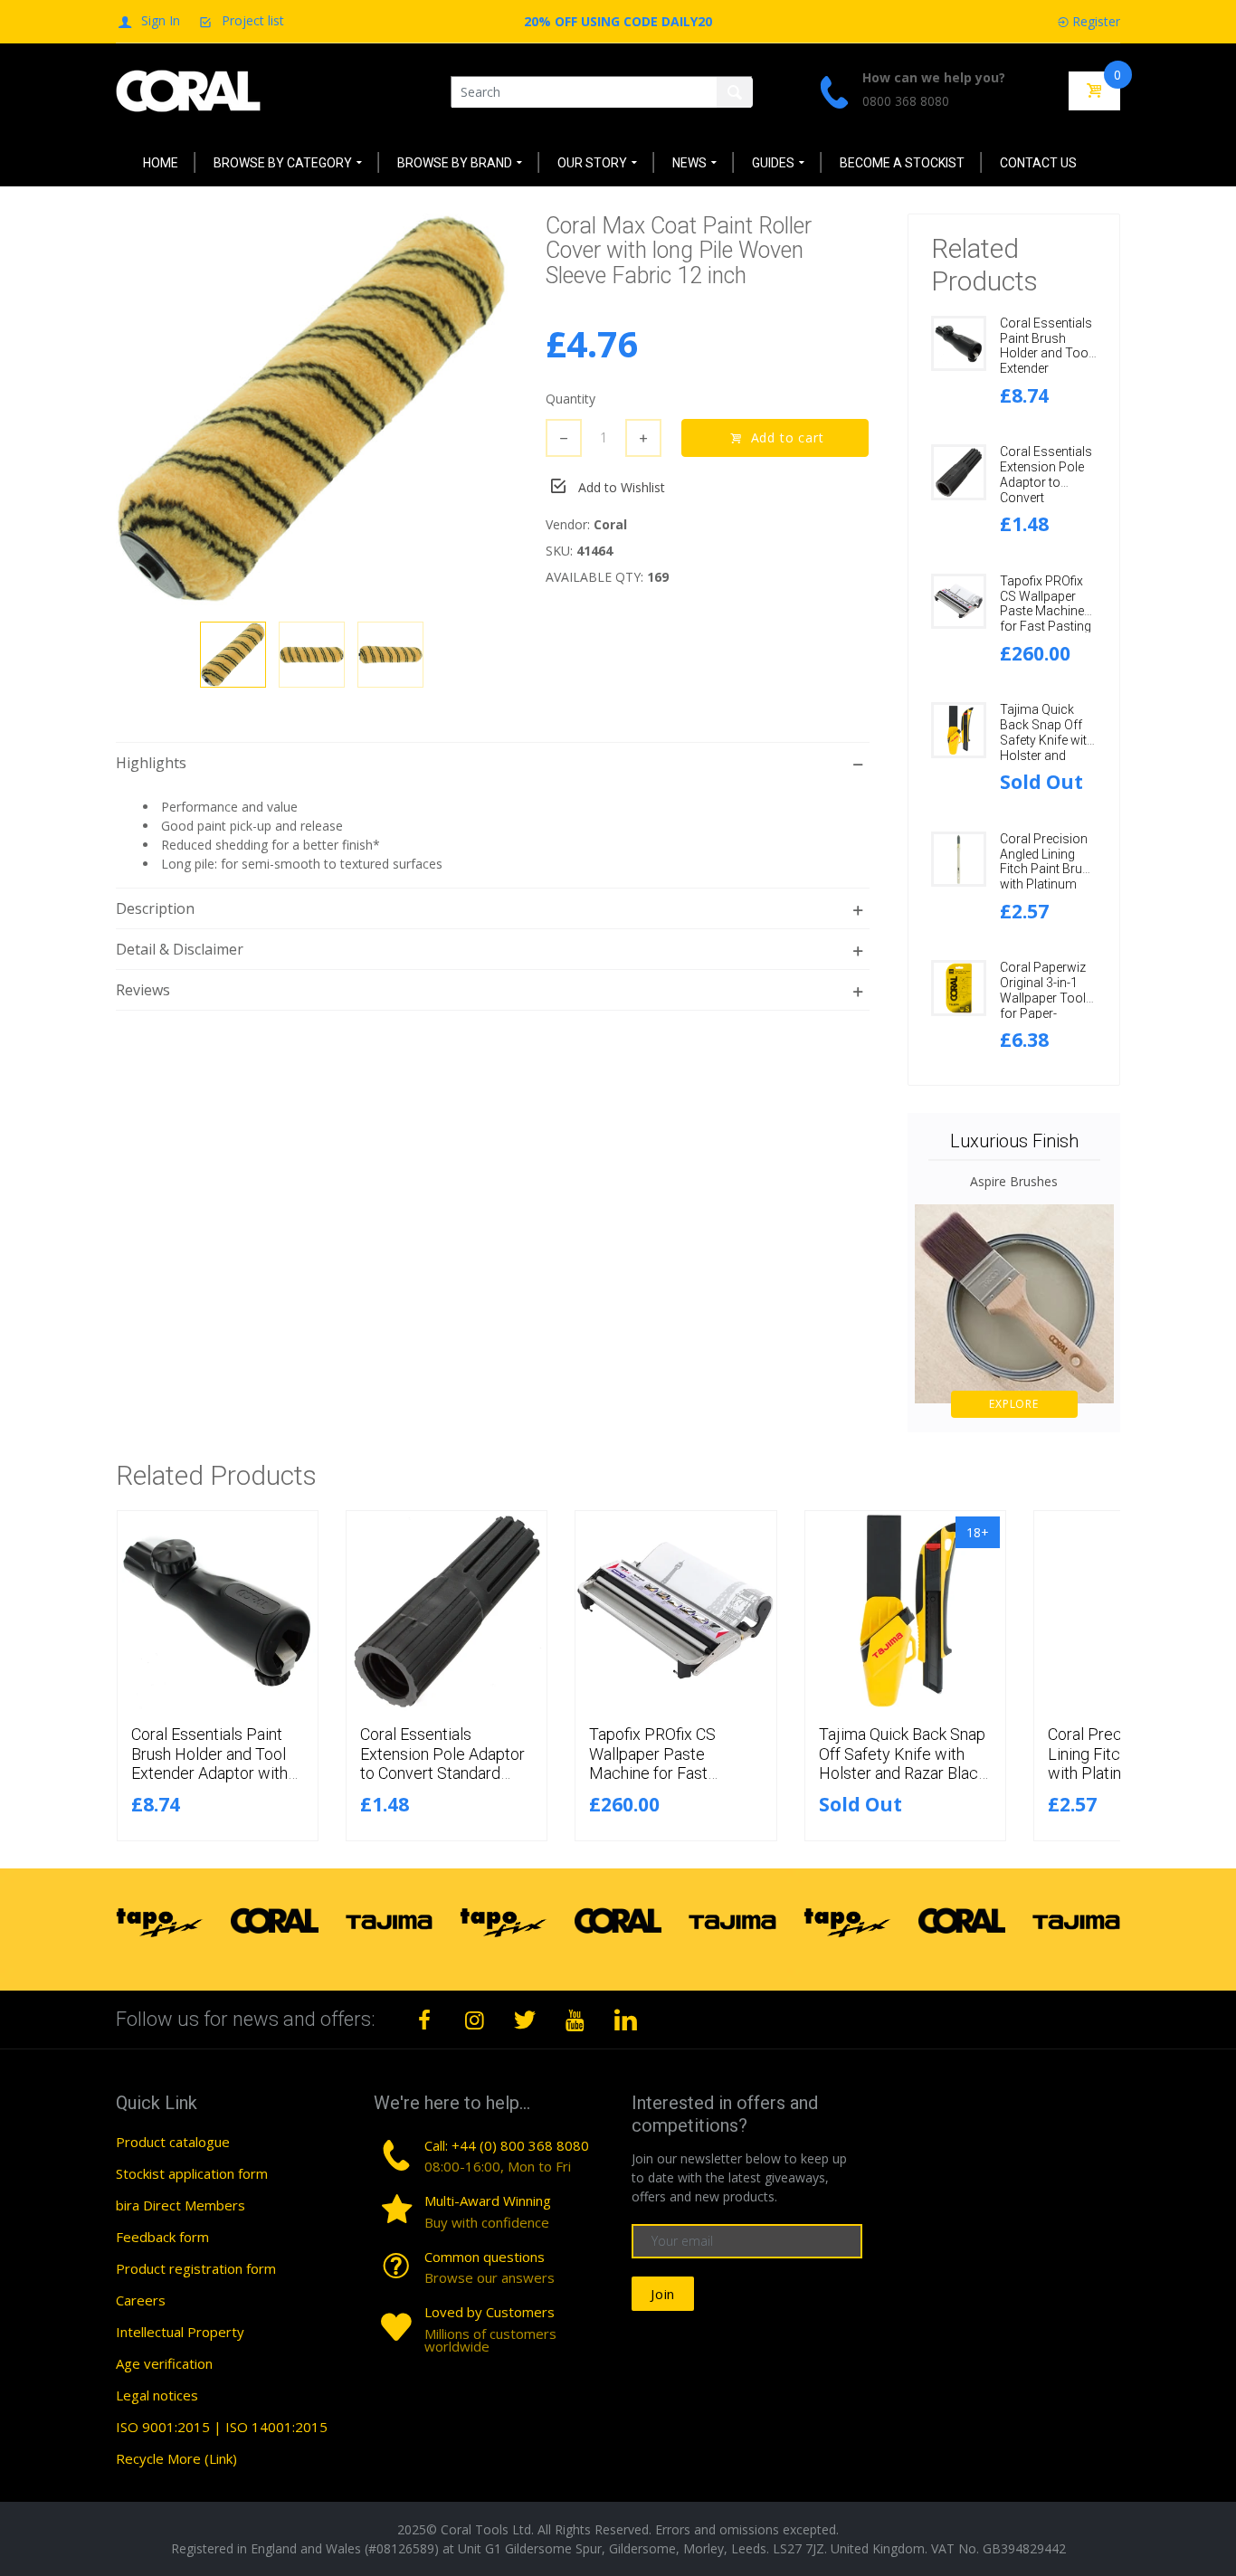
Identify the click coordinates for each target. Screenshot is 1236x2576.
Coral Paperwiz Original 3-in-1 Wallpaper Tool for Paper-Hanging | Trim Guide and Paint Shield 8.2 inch (1044, 1013)
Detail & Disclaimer (180, 949)
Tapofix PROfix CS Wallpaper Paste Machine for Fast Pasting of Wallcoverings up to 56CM (1048, 619)
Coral (610, 524)
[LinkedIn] (625, 2020)
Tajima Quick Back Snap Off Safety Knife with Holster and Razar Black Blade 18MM (1047, 747)
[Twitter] (525, 2020)
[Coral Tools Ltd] (188, 90)
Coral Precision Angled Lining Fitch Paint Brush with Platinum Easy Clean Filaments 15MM (1048, 877)
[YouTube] (575, 2020)
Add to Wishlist (622, 487)
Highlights (151, 763)
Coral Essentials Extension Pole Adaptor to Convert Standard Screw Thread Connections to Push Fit (443, 1773)
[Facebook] (424, 2020)
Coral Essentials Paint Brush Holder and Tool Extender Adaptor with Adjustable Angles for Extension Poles (209, 1773)
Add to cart (789, 437)
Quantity (570, 399)
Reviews (143, 990)
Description (155, 908)
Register (1096, 21)
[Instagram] (475, 2020)
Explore (1014, 1404)
